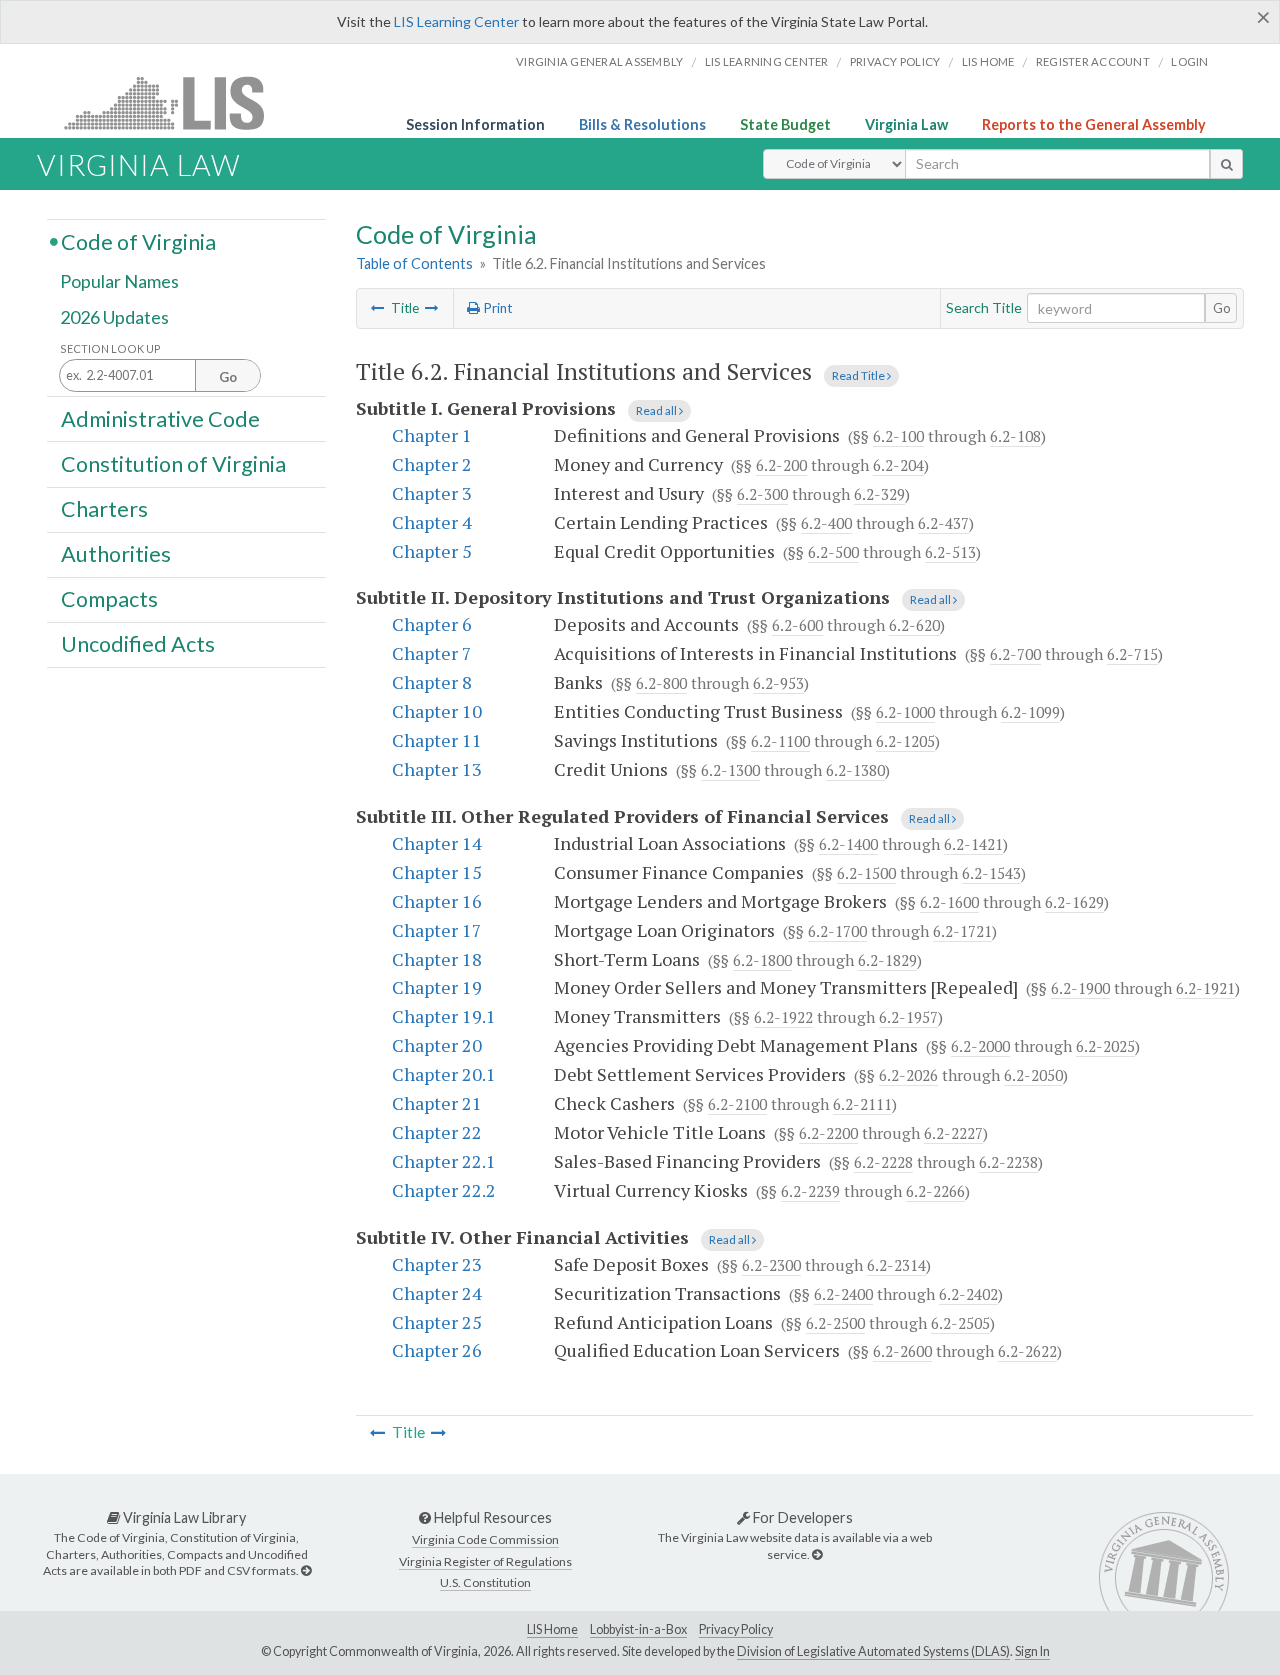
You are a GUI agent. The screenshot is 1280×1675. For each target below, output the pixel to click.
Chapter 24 (437, 1293)
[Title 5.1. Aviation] (378, 308)
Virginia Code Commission (485, 1539)
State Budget (785, 124)
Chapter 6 (432, 624)
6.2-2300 (771, 1265)
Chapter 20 (437, 1045)
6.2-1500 (866, 873)
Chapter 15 (437, 872)
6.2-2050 (1033, 1075)
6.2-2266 (935, 1191)
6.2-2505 (960, 1323)
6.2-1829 (887, 960)
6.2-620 (914, 625)
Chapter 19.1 (444, 1016)
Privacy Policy (895, 61)
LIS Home (552, 1629)
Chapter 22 (437, 1132)
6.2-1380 (855, 770)
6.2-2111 (862, 1104)
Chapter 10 (437, 711)
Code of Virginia (138, 241)
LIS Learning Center (456, 21)
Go (1222, 308)
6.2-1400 (848, 844)
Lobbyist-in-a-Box (638, 1629)
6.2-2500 (835, 1323)
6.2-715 (1132, 654)
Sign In (1032, 1651)
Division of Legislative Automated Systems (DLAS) (873, 1651)
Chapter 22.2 (444, 1190)
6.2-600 (797, 625)
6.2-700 (1015, 654)
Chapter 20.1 (444, 1074)
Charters (104, 509)
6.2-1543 (991, 873)
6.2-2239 (810, 1191)
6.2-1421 (973, 844)
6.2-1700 (837, 931)
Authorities (116, 554)
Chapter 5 (432, 551)
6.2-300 (762, 494)
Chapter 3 (432, 493)
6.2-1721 (962, 931)
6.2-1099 (1030, 712)
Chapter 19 (437, 987)
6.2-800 (661, 683)
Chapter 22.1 (444, 1161)
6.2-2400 (843, 1294)
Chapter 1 (432, 435)
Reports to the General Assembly (1094, 124)
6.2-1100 (780, 741)
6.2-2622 (1027, 1351)
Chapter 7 (432, 653)
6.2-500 (833, 552)
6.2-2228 (883, 1162)
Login (1189, 61)
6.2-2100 (737, 1104)
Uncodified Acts (138, 644)
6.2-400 (826, 523)
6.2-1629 (1074, 902)
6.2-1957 (908, 1017)
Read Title (859, 375)
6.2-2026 (908, 1075)
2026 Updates (114, 317)
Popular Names (119, 282)
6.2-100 (898, 436)
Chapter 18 (437, 959)
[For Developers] (817, 1554)
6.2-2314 (896, 1265)
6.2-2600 (902, 1351)
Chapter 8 (432, 682)
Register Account (1093, 61)
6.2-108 (1015, 436)
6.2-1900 (1080, 988)
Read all (657, 410)
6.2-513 (950, 552)
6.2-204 (898, 465)
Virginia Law (906, 124)
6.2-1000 (905, 712)
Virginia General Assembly (599, 61)
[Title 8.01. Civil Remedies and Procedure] (432, 308)
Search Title (984, 307)
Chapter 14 (437, 843)
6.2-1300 (730, 770)
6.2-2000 (980, 1046)
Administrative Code (160, 418)
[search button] (1226, 164)
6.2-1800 (762, 960)
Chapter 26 (437, 1350)
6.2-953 (778, 683)
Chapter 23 (437, 1264)
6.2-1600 (949, 902)
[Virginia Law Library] (306, 1570)
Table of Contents (414, 263)
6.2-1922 (783, 1017)
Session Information (475, 124)
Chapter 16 (437, 901)
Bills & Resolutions (642, 124)
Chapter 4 (432, 522)
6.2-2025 (1105, 1046)
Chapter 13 (437, 769)
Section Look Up (110, 348)
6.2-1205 (905, 741)
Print (496, 308)
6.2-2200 (828, 1133)
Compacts (109, 599)
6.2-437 (943, 523)
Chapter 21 (437, 1103)
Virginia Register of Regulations (485, 1561)
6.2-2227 (953, 1133)
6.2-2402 (968, 1294)
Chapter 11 (437, 740)
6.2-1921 (1205, 988)
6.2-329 (879, 494)
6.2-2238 (1008, 1162)
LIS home (988, 61)
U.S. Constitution (485, 1582)
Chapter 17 (437, 930)
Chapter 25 (437, 1322)
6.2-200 (781, 465)
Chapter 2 (432, 464)
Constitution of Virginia (173, 463)
